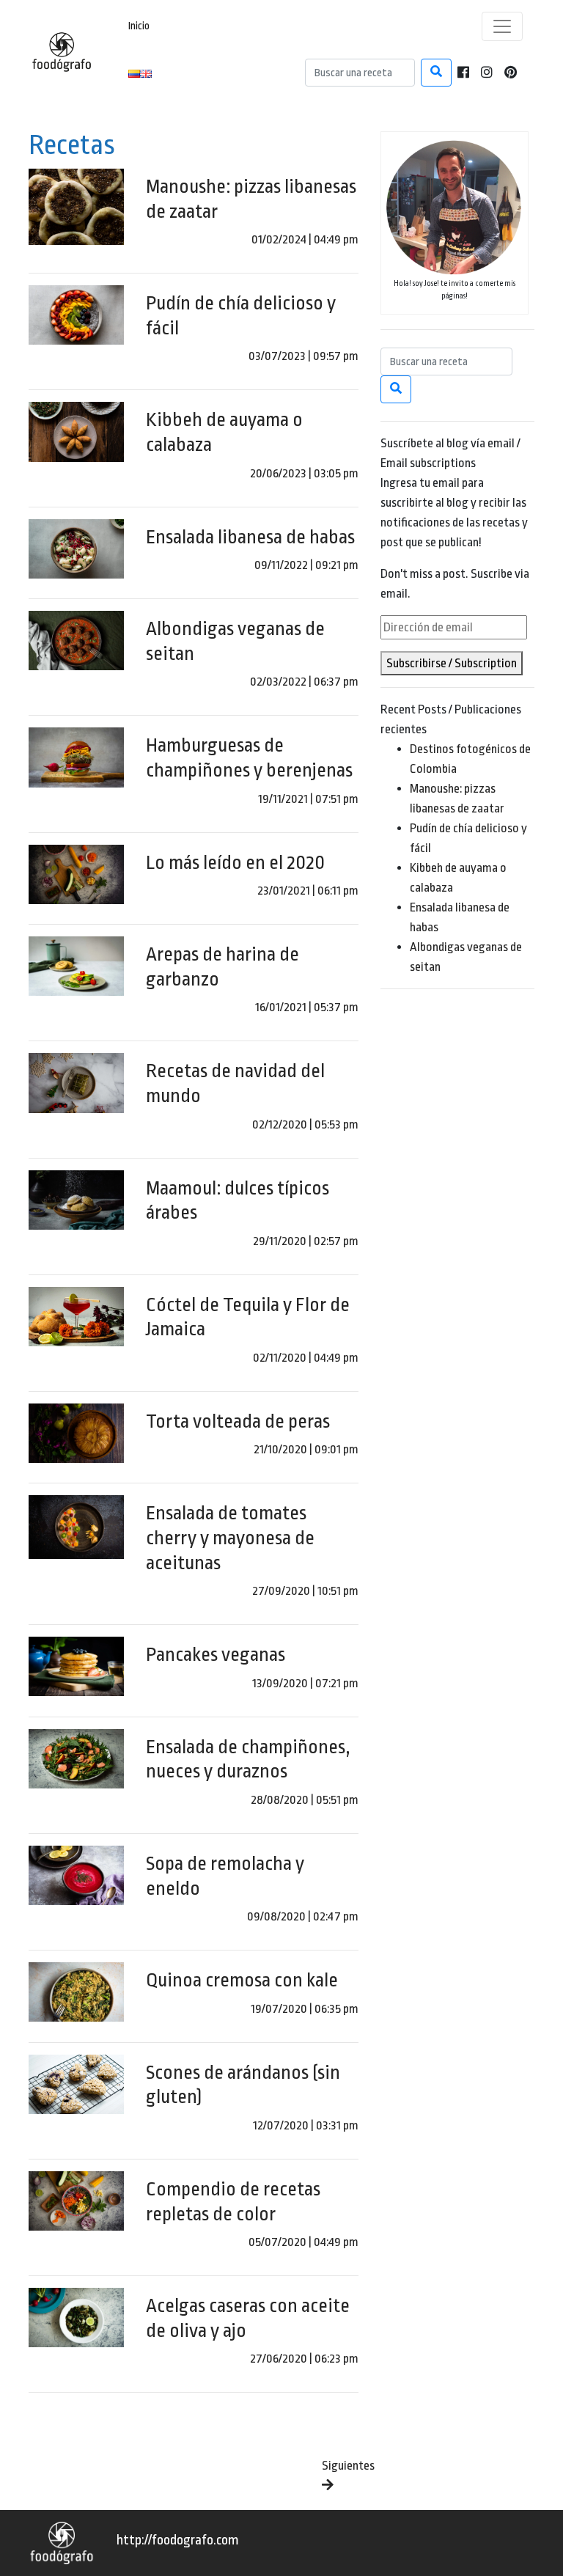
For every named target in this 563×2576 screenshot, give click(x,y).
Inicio (139, 26)
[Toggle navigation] (502, 26)
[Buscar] (436, 73)
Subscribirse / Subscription (452, 663)
